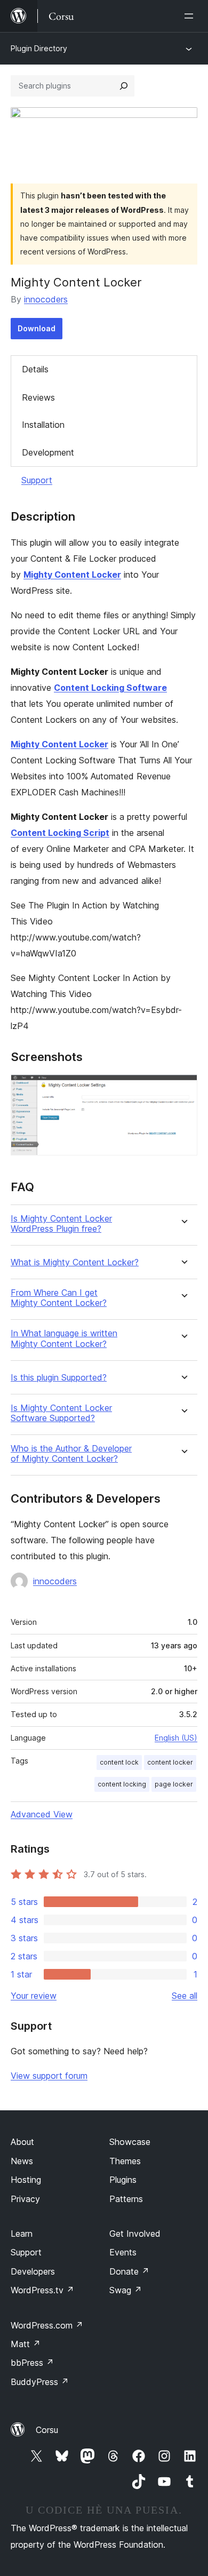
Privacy (25, 2199)
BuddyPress (40, 2382)
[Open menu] (191, 16)
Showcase (130, 2142)
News (22, 2161)
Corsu (47, 2430)
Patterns (126, 2199)
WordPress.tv (42, 2290)
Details (35, 369)
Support (37, 480)
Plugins (123, 2180)
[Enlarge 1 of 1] (183, 1089)
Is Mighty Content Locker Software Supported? (61, 1413)
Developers (33, 2271)
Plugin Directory (39, 48)
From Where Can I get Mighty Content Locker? (59, 1298)
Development (48, 452)
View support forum (49, 2076)
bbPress (32, 2363)
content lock (119, 1762)
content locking (122, 1784)
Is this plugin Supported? (59, 1378)
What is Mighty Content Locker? (75, 1262)
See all (185, 1996)
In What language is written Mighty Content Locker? (64, 1338)
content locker (170, 1762)
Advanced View (42, 1814)
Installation (43, 425)
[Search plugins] (124, 86)
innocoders (46, 299)
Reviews (38, 397)
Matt (26, 2344)
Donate (129, 2271)
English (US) (176, 1738)
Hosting (26, 2180)
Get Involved (135, 2234)
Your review (34, 1996)
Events (123, 2252)
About (22, 2142)
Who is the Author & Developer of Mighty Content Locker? (71, 1454)
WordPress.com (47, 2325)
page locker (174, 1784)
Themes (125, 2161)
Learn (22, 2234)
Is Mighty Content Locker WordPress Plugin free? (61, 1224)
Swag (126, 2290)
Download (37, 328)
